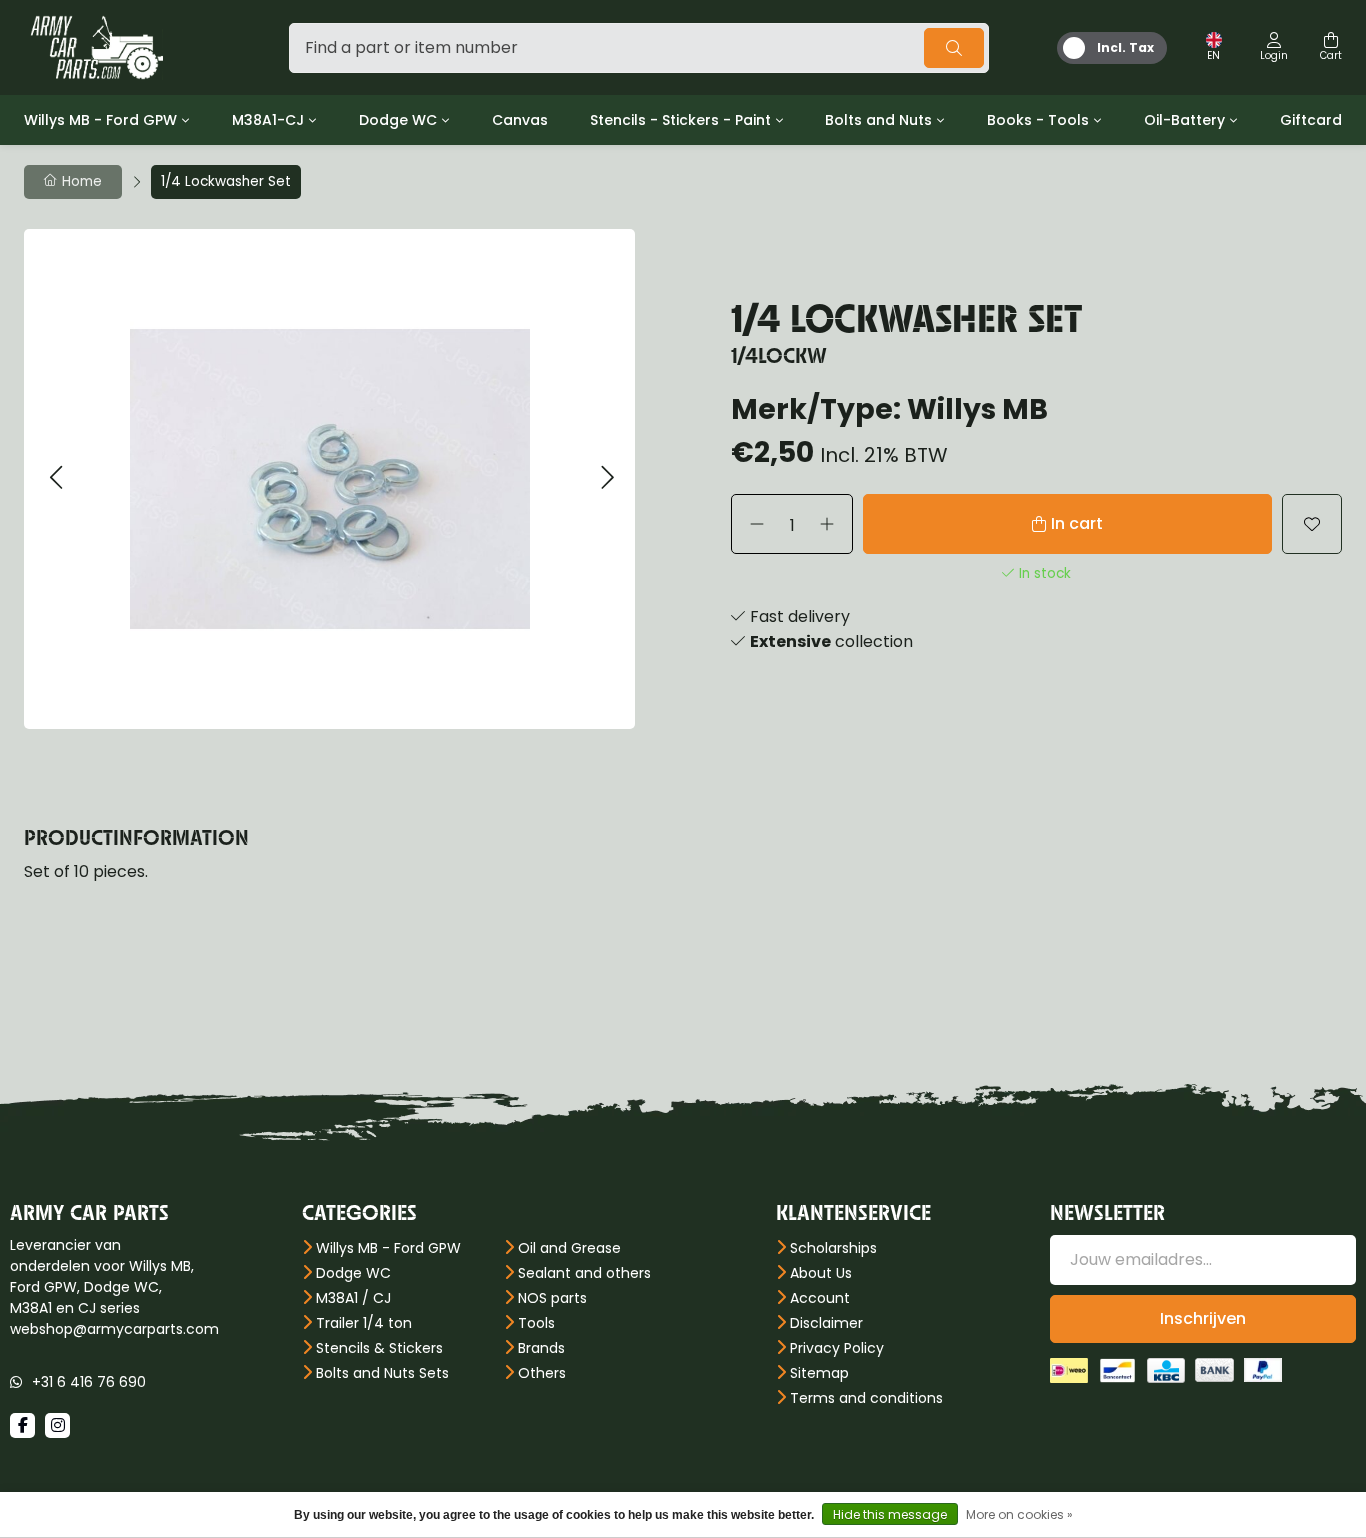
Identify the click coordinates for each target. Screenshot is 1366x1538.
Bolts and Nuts (878, 120)
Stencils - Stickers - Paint (680, 120)
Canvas (520, 120)
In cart (1077, 523)
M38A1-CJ (268, 120)
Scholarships (833, 1248)
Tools (536, 1323)
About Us (821, 1273)
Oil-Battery (1184, 120)
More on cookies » (1019, 1514)
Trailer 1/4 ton (364, 1323)
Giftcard (1311, 120)
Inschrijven (1203, 1318)
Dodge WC (398, 120)
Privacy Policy (837, 1348)
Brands (541, 1348)
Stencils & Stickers (379, 1348)
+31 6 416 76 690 (89, 1382)
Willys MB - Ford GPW (100, 120)
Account (820, 1298)
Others (542, 1373)
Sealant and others (584, 1273)
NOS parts (552, 1298)
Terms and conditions (866, 1398)
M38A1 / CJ (353, 1298)
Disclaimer (826, 1323)
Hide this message (890, 1514)
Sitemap (819, 1373)
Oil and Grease (569, 1248)
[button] (55, 478)
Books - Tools (1038, 120)
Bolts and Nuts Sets (382, 1373)
